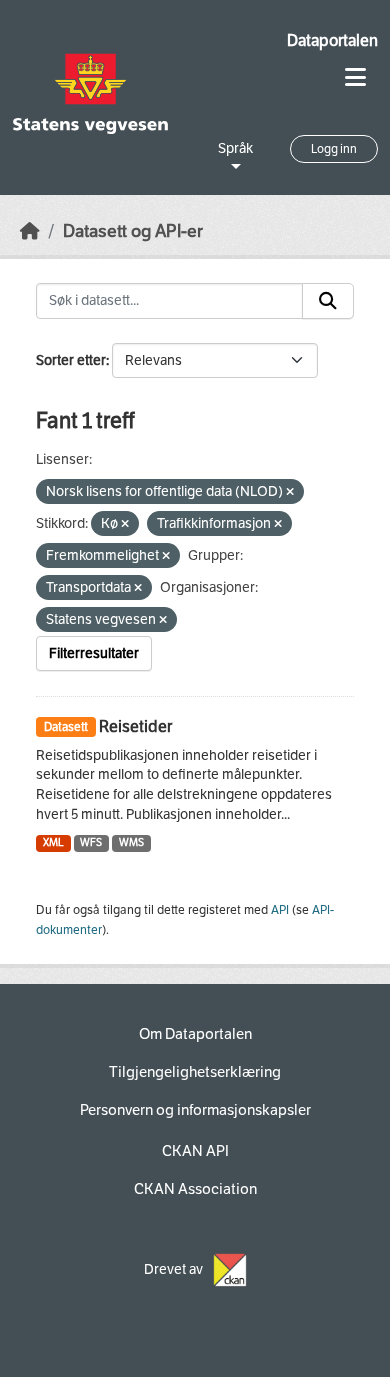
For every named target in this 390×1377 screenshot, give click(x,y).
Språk (235, 148)
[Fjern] (290, 492)
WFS (91, 842)
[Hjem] (30, 231)
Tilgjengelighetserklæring (195, 1072)
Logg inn (334, 149)
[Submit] (328, 301)
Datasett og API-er (133, 231)
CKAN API (195, 1151)
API (280, 910)
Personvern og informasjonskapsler (195, 1110)
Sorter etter (71, 360)
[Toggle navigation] (355, 77)
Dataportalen (332, 40)
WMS (131, 842)
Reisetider (135, 726)
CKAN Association (195, 1189)
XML (53, 842)
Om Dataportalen (195, 1034)
